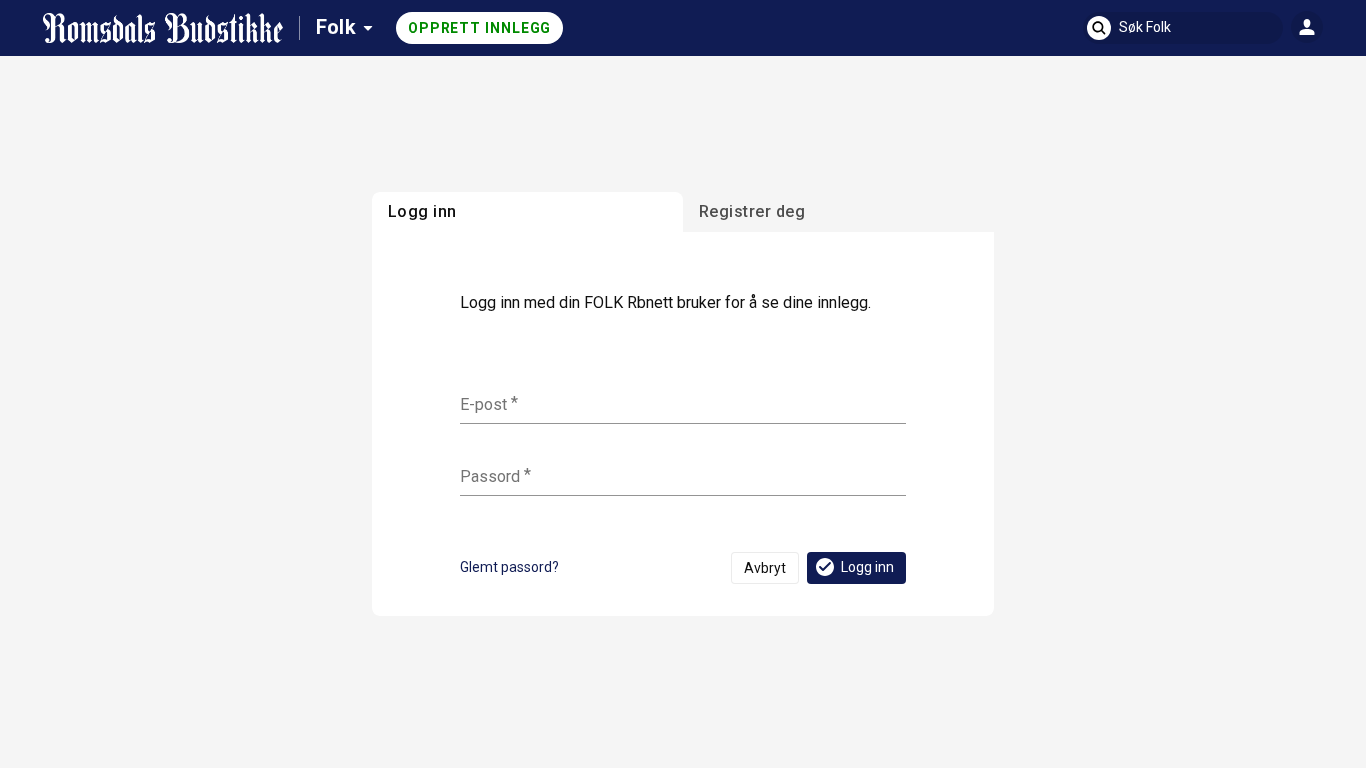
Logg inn (867, 567)
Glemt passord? (509, 567)
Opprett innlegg (480, 28)
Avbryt (765, 568)
